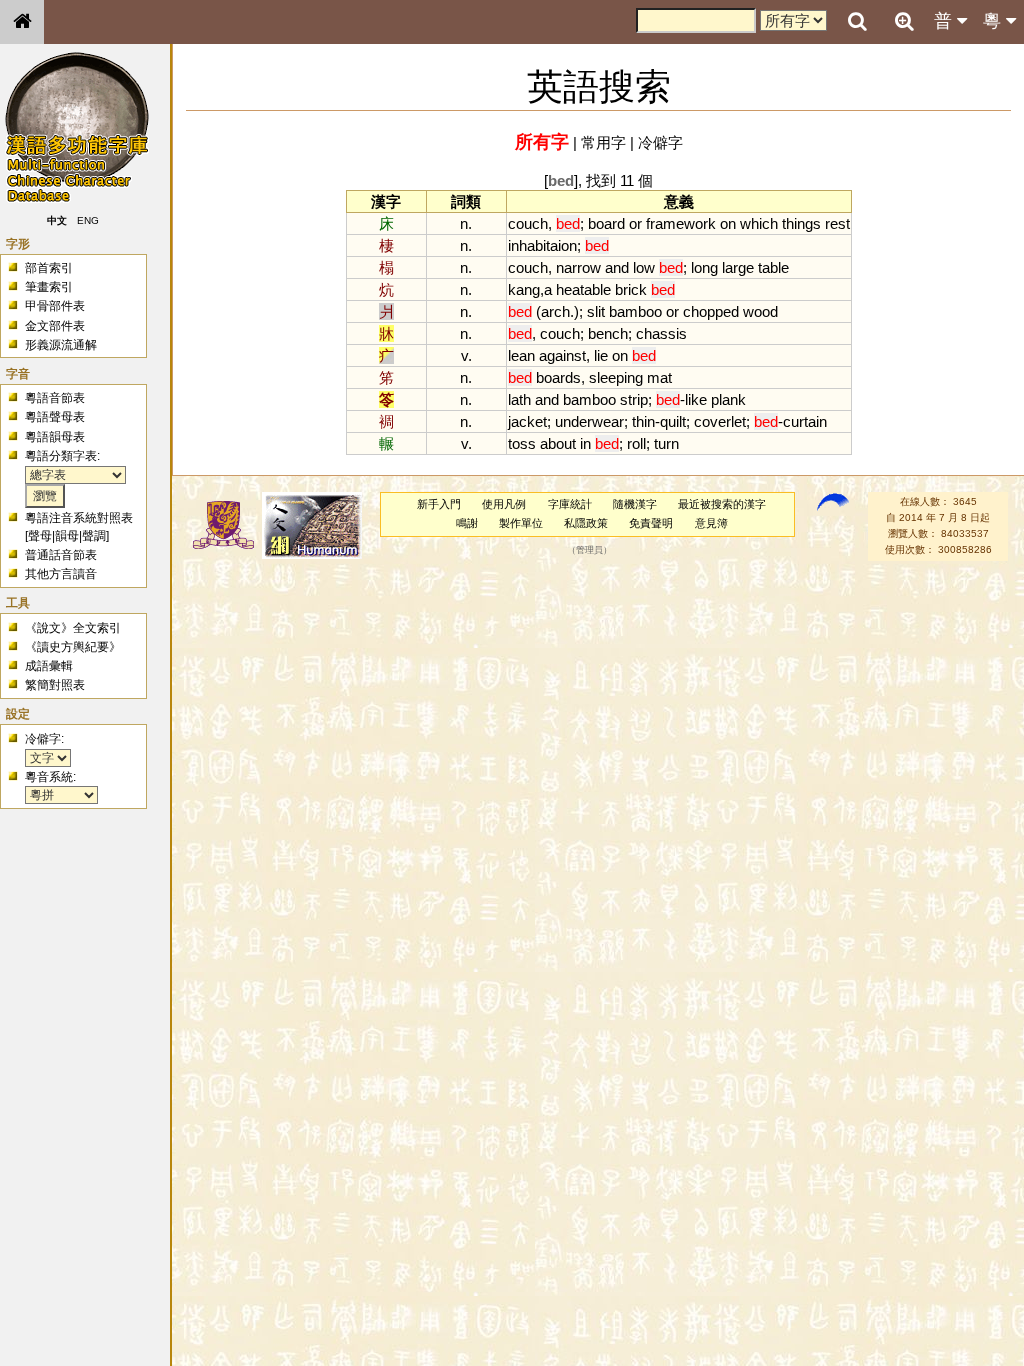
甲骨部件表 (55, 306)
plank (728, 399)
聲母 (40, 536)
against (562, 355)
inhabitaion (542, 245)
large (738, 267)
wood (760, 311)
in (585, 443)
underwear (589, 421)
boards (558, 377)
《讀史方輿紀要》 (73, 647)
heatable (583, 289)
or (635, 223)
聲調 (94, 536)
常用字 (603, 142)
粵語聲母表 (55, 417)
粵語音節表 (55, 398)
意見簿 (711, 523)
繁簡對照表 (55, 685)
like (696, 399)
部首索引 (49, 268)
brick (631, 289)
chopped (711, 311)
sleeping (616, 377)
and (617, 267)
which (759, 223)
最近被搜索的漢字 (722, 504)
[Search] (857, 22)
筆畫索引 (49, 287)
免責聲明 (651, 523)
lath (519, 399)
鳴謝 (467, 523)
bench (608, 333)
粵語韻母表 (55, 437)
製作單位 (521, 523)
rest (837, 223)
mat (659, 377)
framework (681, 223)
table (773, 267)
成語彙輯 (49, 666)
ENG (88, 220)
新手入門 (439, 504)
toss (522, 443)
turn (666, 443)
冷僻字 (660, 142)
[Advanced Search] (904, 21)
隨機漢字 (635, 504)
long (704, 267)
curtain (805, 421)
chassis (661, 333)
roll (636, 443)
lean (521, 355)
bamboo (635, 311)
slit (596, 311)
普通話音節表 (61, 555)
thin (643, 421)
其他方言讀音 (61, 574)
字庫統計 (570, 504)
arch (555, 311)
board (606, 223)
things (801, 223)
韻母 (67, 536)
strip (634, 399)
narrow (578, 267)
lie (601, 355)
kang (524, 289)
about (558, 443)
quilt (673, 421)
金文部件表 (55, 326)
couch (528, 223)
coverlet (720, 421)
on (728, 223)
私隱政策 (586, 523)
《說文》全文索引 (73, 628)
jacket (527, 421)
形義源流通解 (61, 345)
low (644, 267)
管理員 (589, 550)
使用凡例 (504, 504)
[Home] (22, 22)
